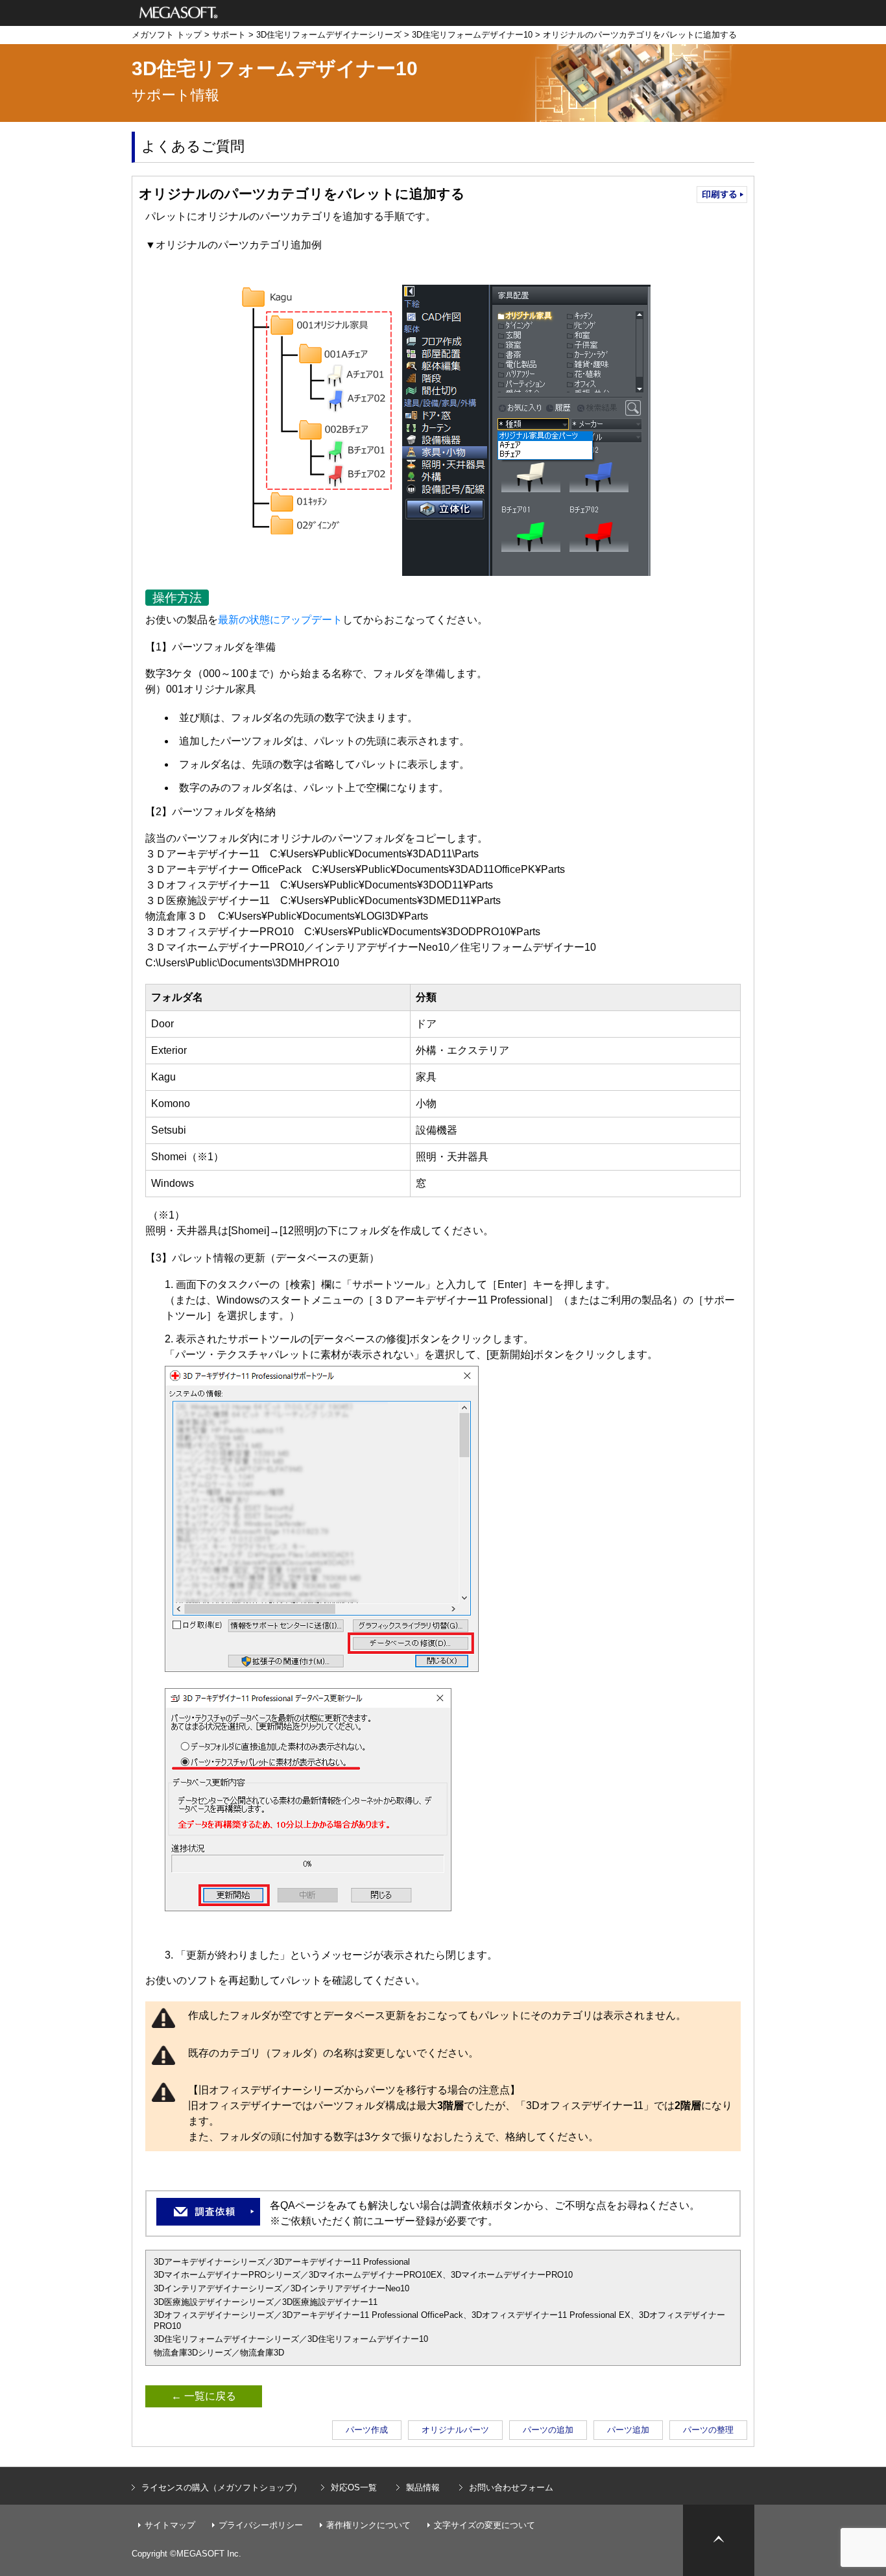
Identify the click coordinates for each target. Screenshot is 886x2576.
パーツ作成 (367, 2430)
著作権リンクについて (368, 2525)
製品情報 (423, 2487)
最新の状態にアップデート (280, 620)
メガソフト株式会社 (179, 13)
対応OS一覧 (354, 2487)
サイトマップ (170, 2525)
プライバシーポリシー (261, 2525)
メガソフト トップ (167, 35)
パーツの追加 (548, 2430)
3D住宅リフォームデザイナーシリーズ (329, 35)
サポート (229, 35)
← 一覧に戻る (204, 2396)
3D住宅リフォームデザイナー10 (472, 35)
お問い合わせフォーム (511, 2487)
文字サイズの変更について (485, 2525)
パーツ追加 (628, 2430)
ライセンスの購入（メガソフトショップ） (221, 2487)
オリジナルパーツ (455, 2430)
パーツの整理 (708, 2430)
